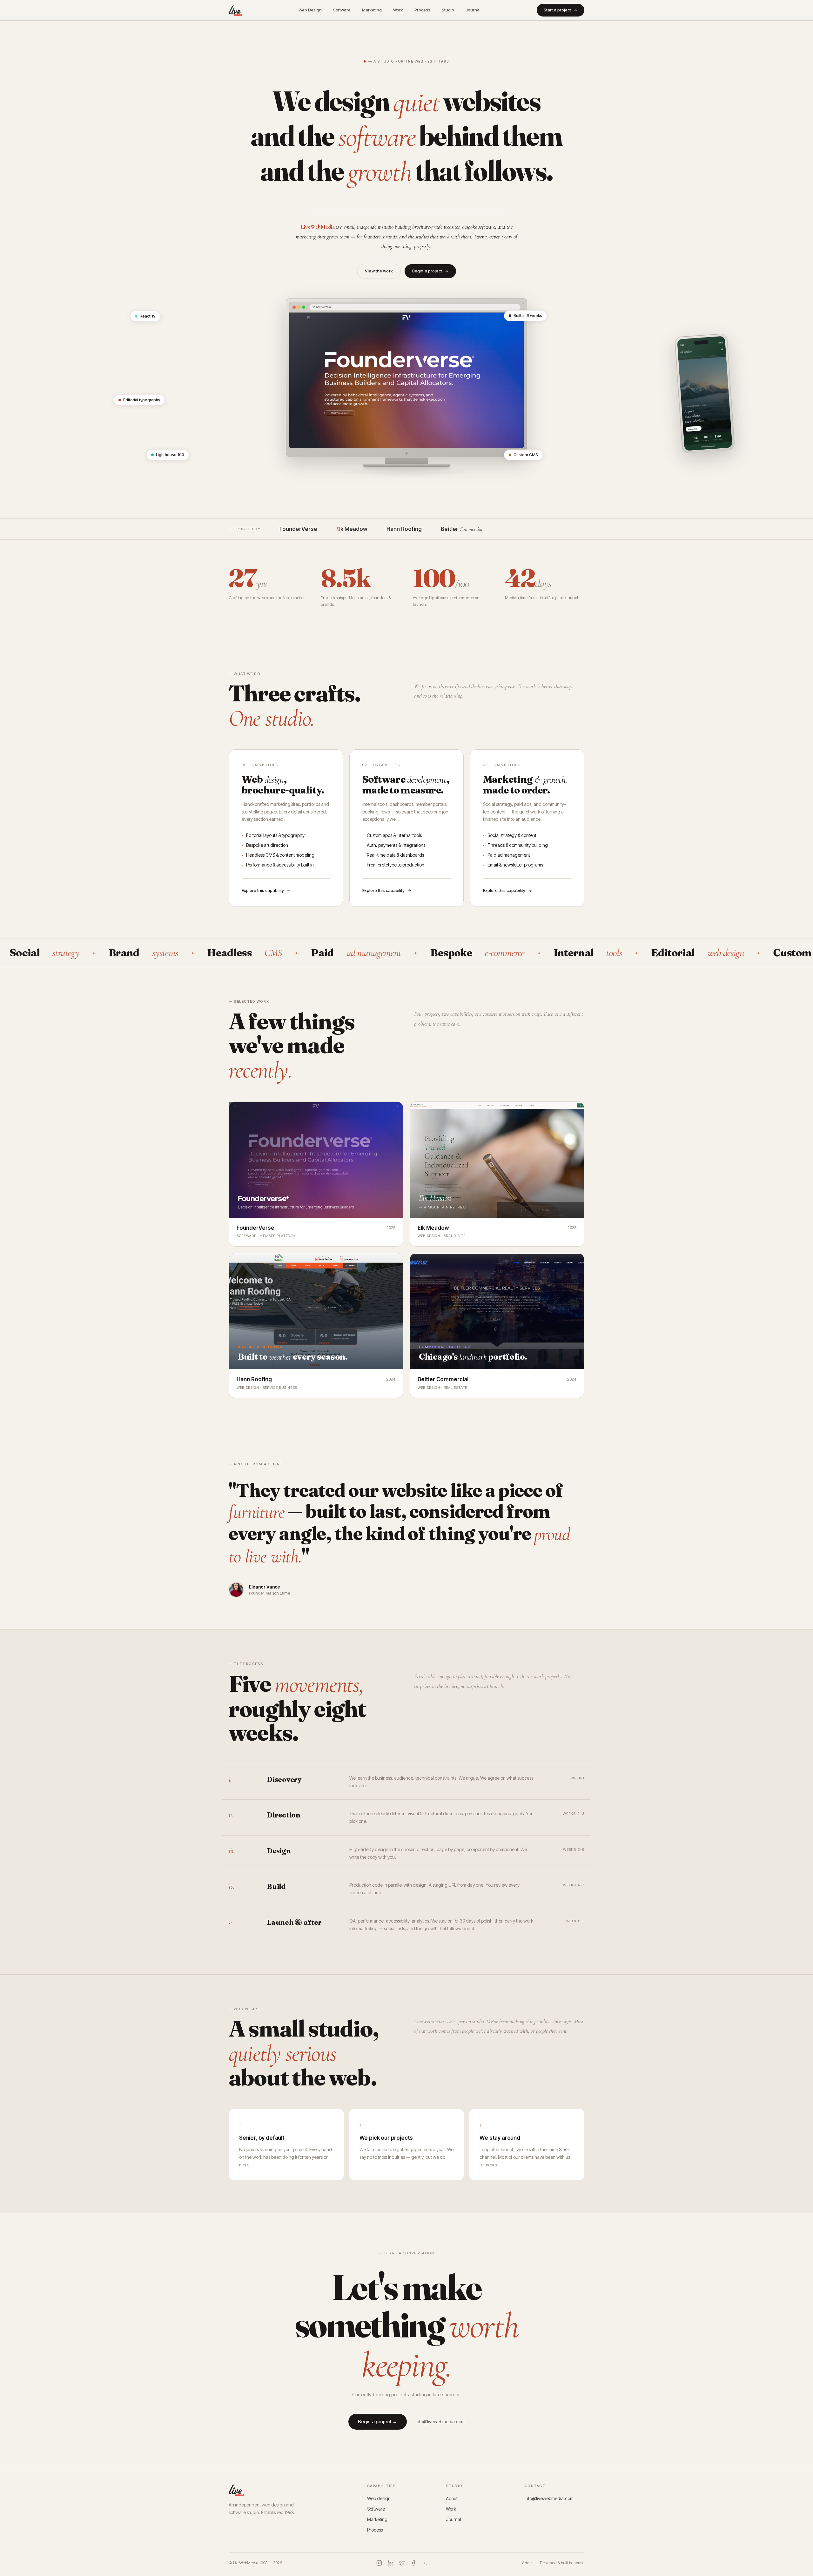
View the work (379, 271)
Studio (448, 10)
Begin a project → (378, 2422)
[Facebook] (413, 2563)
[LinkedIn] (391, 2563)
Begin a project (427, 271)
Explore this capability (263, 890)
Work (398, 10)
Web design (379, 2498)
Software (342, 10)
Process (422, 10)
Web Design (310, 10)
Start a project (557, 10)
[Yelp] (425, 2563)
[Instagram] (379, 2563)
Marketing (372, 10)
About (452, 2498)
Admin (528, 2563)
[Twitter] (402, 2563)
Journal (473, 10)
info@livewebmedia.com (440, 2422)
